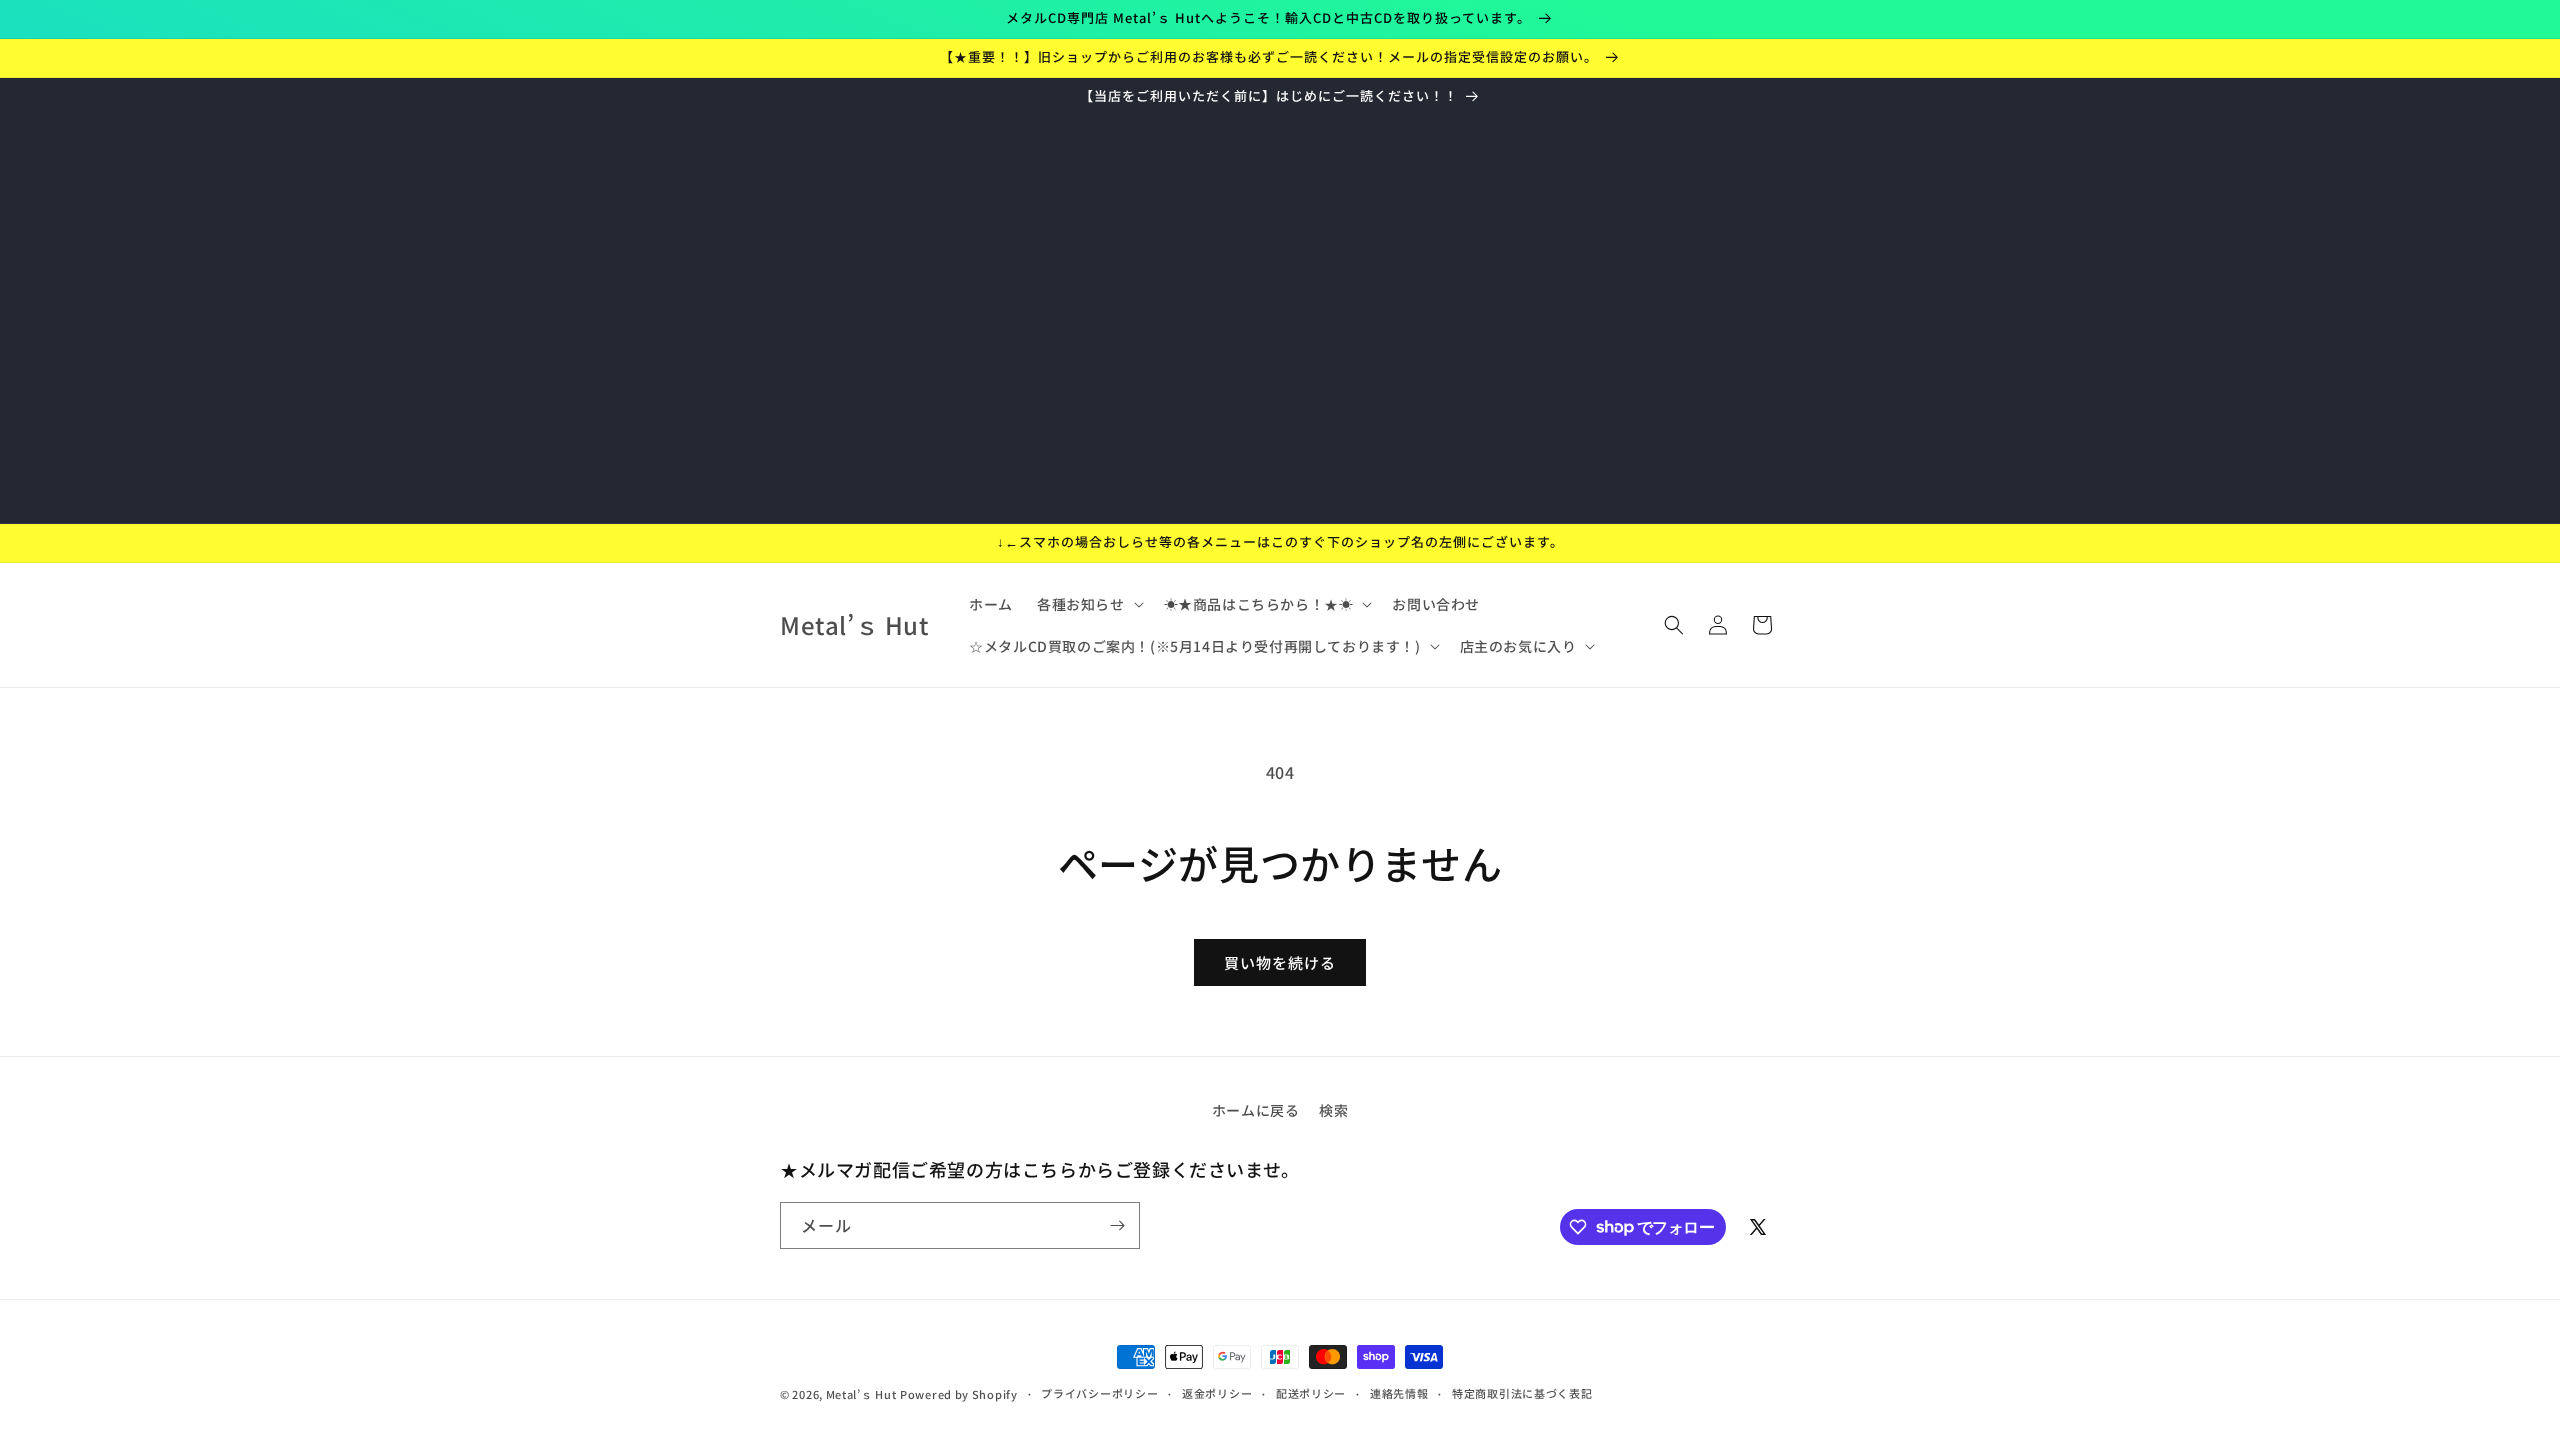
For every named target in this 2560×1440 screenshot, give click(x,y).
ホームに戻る (1256, 1110)
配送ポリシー (1311, 1393)
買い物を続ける (1280, 962)
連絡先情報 (1399, 1393)
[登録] (1117, 1225)
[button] (1088, 604)
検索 (1333, 1110)
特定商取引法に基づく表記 (1522, 1393)
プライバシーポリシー (1099, 1393)
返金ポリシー (1217, 1393)
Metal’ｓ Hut (861, 1394)
